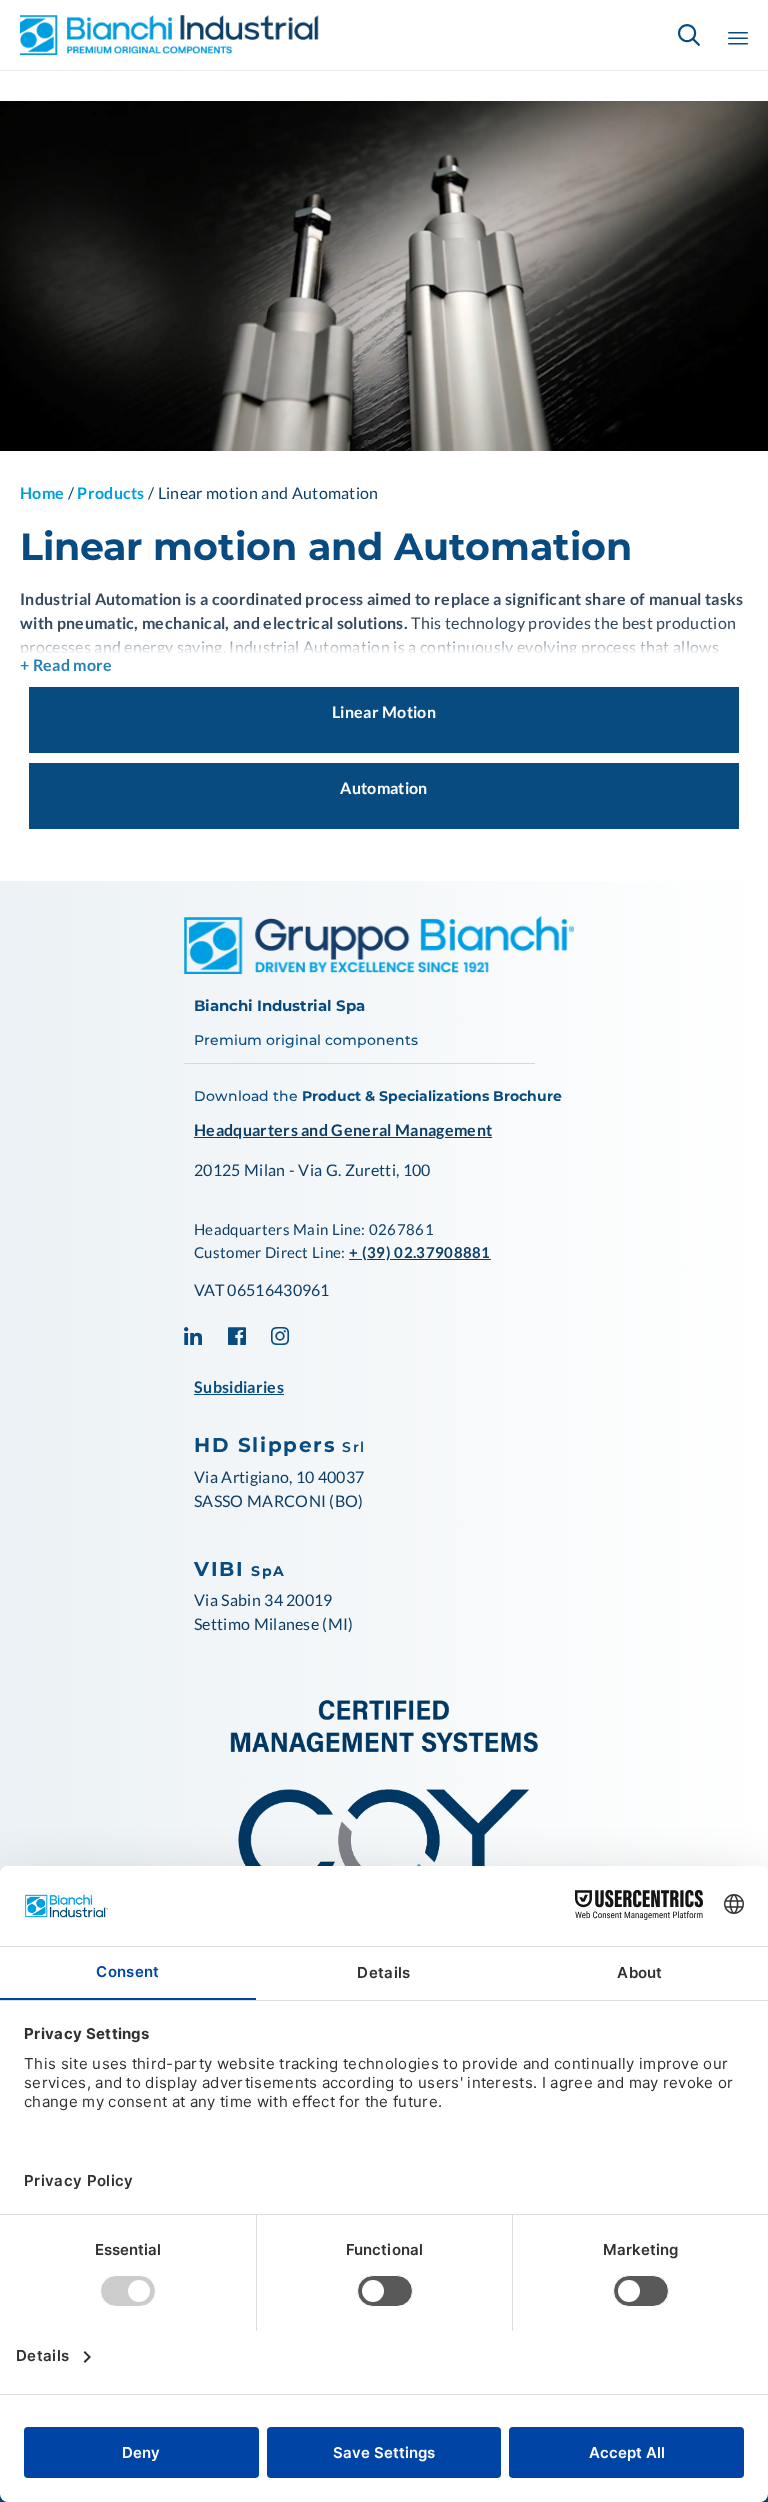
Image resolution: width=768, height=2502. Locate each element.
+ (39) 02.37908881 (420, 1252)
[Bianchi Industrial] (170, 35)
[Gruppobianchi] (379, 967)
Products (111, 492)
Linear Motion (384, 711)
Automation (383, 787)
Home (42, 492)
